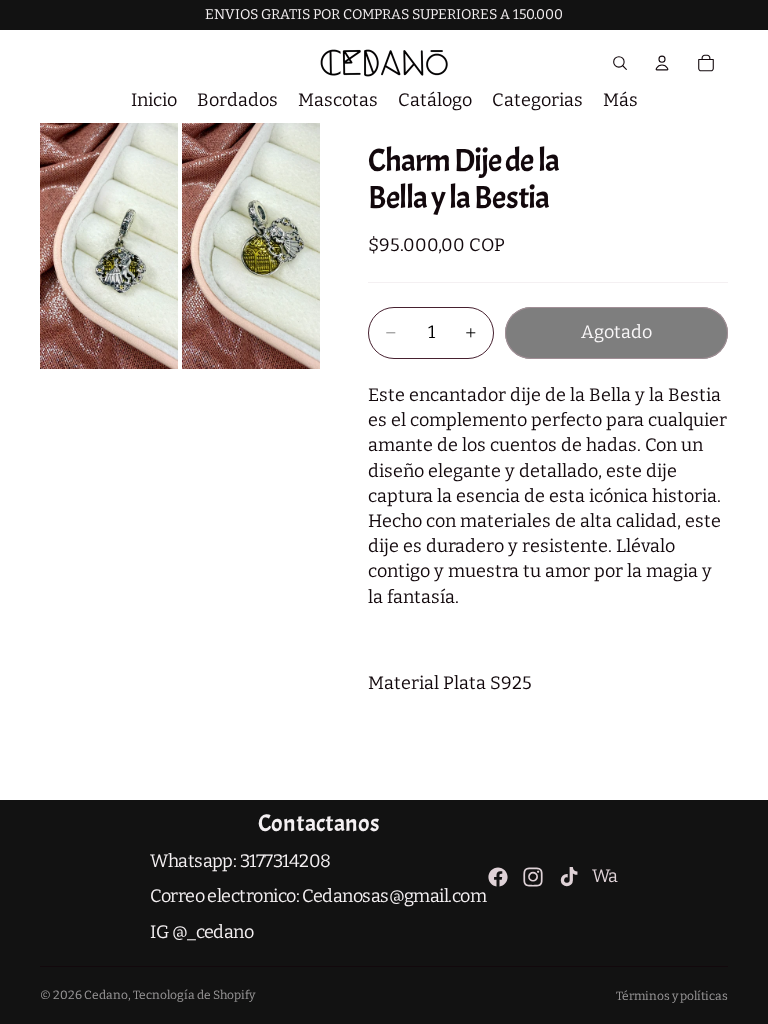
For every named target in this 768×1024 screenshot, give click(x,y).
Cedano (106, 995)
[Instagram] (533, 877)
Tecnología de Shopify (194, 995)
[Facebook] (498, 877)
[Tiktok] (569, 877)
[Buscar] (620, 63)
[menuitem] (620, 100)
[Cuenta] (662, 63)
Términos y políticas (672, 996)
